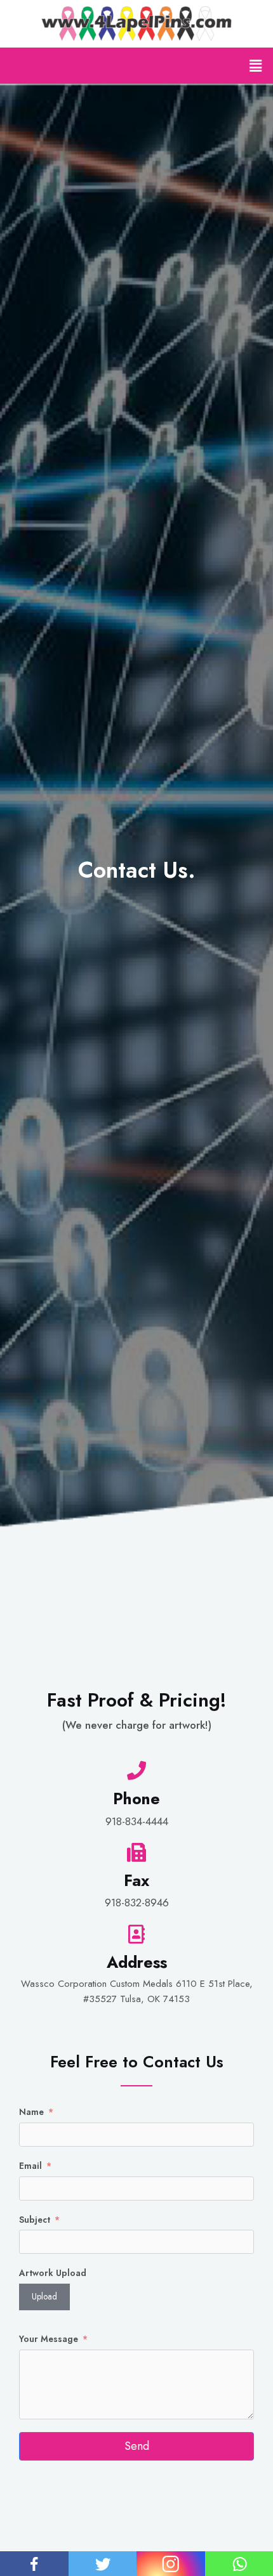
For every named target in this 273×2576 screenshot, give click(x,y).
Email (30, 2166)
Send (137, 2446)
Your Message (49, 2339)
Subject (35, 2220)
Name (31, 2112)
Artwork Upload (53, 2273)
